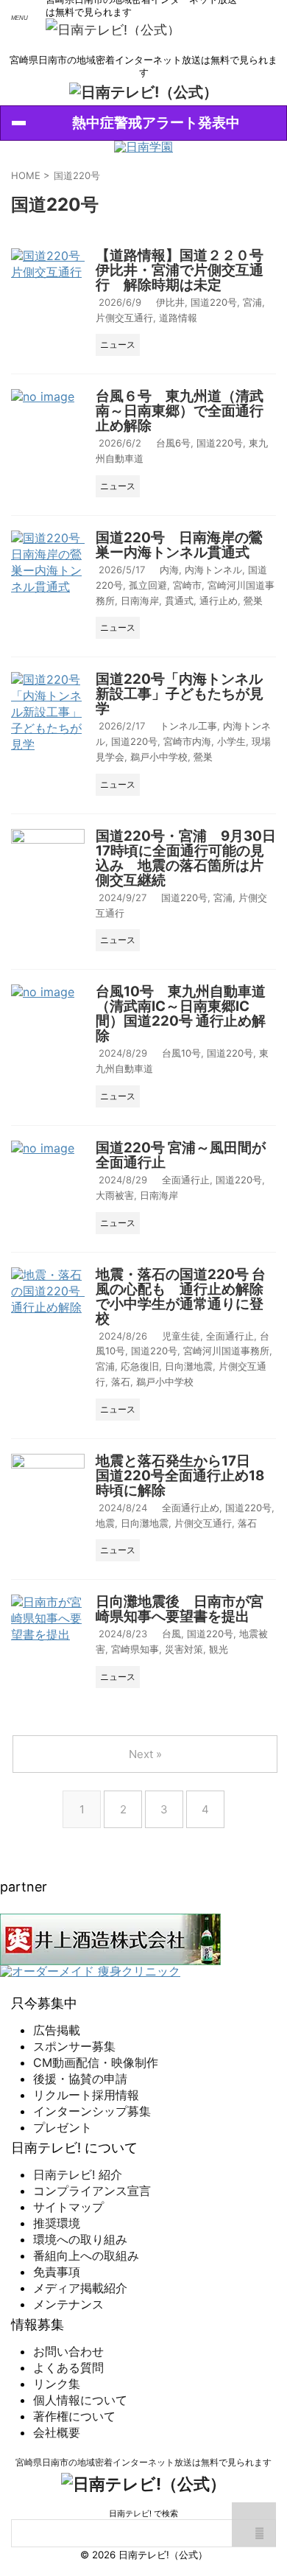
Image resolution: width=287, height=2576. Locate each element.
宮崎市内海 (187, 741)
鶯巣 (253, 601)
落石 (121, 1382)
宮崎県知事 (135, 1649)
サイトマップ (68, 2207)
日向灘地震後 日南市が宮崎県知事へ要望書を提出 (180, 1609)
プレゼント (63, 2127)
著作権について (74, 2416)
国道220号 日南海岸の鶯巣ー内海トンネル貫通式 (179, 545)
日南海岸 (140, 601)
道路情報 (178, 318)
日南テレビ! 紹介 (78, 2174)
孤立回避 (148, 585)
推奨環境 (57, 2223)
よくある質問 (68, 2367)
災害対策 (184, 1649)
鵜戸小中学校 (159, 757)
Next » (145, 1754)
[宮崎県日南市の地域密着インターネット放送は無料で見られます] (113, 30)
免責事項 (57, 2272)
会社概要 (57, 2432)
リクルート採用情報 (86, 2095)
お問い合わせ (68, 2351)
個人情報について (80, 2400)
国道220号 (214, 302)
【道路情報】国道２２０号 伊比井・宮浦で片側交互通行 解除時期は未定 (187, 270)
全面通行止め (191, 1508)
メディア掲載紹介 (80, 2288)
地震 (105, 1523)
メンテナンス (68, 2304)
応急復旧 (140, 1366)
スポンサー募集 (74, 2046)
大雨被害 (115, 1195)
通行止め (219, 601)
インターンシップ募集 (92, 2111)
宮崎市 (187, 585)
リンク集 (57, 2384)
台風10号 (181, 1053)
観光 (219, 1649)
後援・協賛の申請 (80, 2079)
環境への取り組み (80, 2239)
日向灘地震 (189, 1366)
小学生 (231, 741)
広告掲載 (57, 2030)
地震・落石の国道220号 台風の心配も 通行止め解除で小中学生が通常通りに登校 (181, 1296)
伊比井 (170, 302)
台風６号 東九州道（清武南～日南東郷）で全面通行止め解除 (180, 411)
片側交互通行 (124, 318)
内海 (169, 570)
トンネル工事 (188, 726)
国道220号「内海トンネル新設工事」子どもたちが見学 (180, 694)
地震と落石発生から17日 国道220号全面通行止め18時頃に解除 (180, 1476)
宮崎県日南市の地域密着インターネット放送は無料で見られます (143, 2462)
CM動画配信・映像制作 (96, 2062)
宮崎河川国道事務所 (226, 1351)
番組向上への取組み (86, 2255)
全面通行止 (186, 1180)
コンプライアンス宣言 (92, 2191)
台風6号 (173, 443)
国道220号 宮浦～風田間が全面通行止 (181, 1155)
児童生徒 (181, 1336)
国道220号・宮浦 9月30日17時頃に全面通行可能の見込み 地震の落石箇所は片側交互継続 (186, 858)
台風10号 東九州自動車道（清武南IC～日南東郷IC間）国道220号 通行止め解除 (181, 1014)
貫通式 (179, 601)
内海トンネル (213, 570)
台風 (171, 1634)
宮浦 (252, 302)
